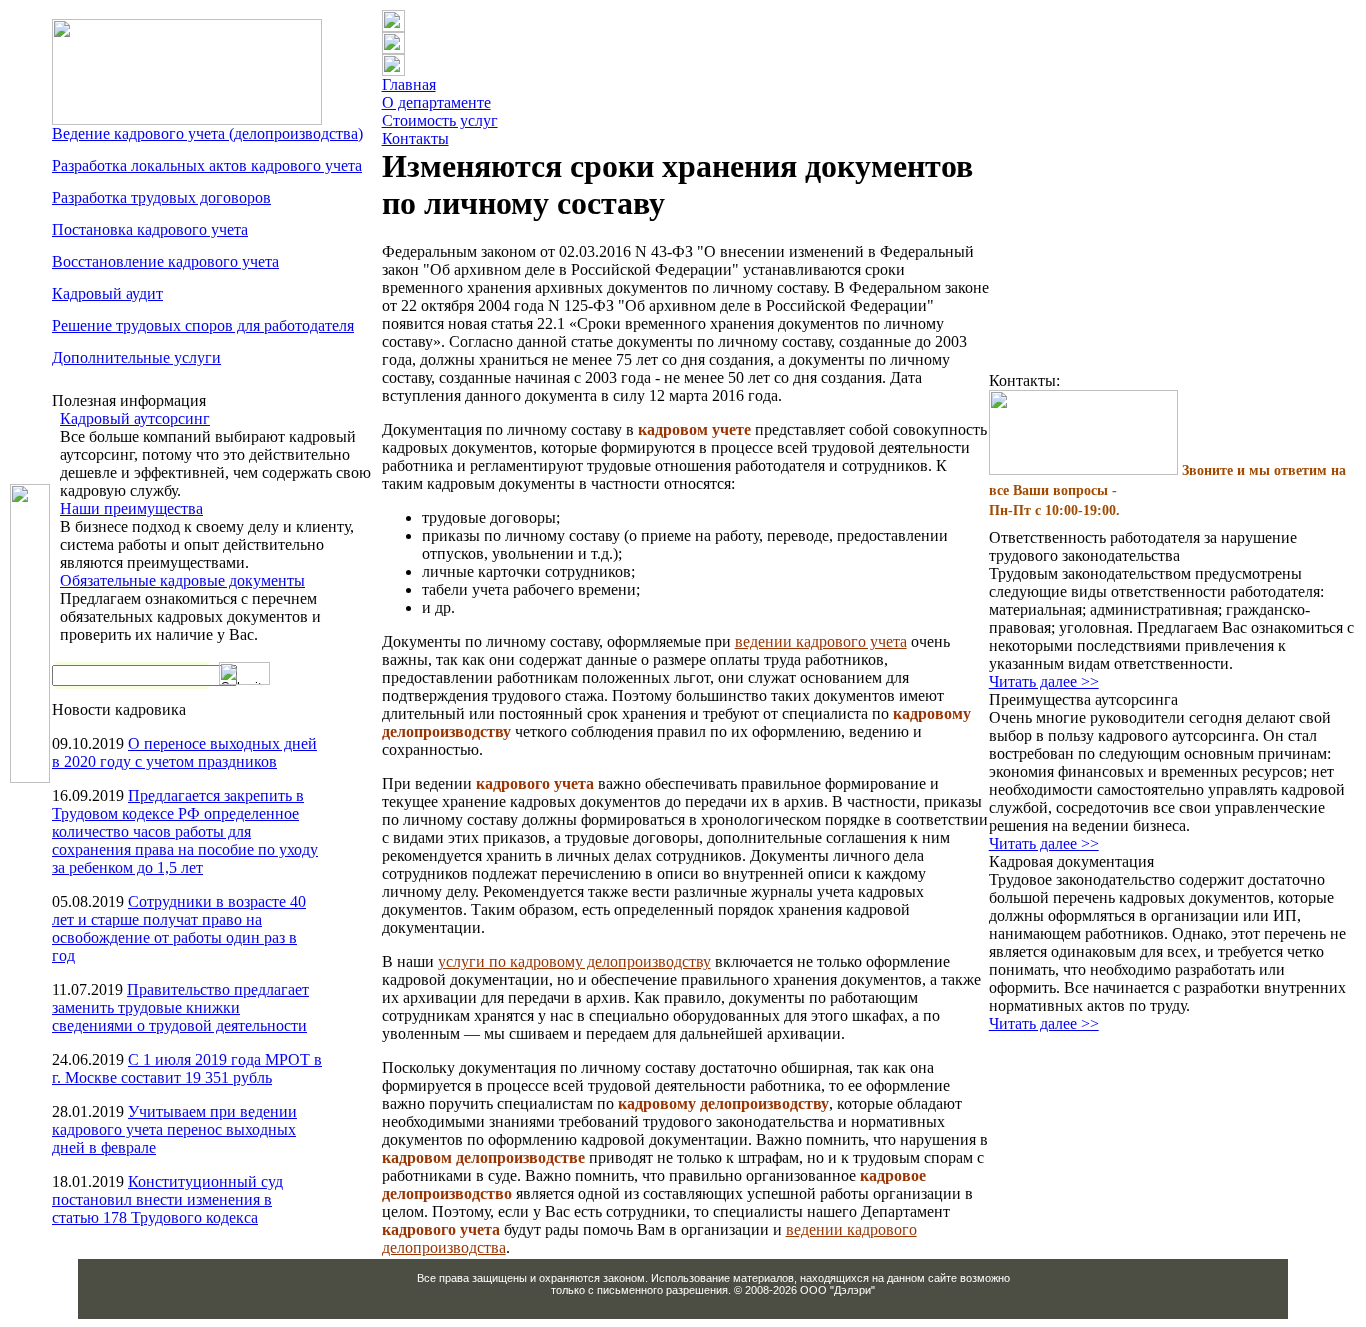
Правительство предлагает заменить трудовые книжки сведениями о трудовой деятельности (180, 1007)
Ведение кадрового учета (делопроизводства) (207, 133)
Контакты (415, 138)
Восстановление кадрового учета (165, 261)
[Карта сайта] (393, 70)
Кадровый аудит (107, 293)
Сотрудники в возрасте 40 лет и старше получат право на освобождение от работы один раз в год (179, 928)
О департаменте (436, 102)
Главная (409, 84)
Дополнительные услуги (136, 357)
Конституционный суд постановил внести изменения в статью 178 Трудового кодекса (167, 1199)
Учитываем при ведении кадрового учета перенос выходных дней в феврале (174, 1129)
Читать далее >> (1044, 681)
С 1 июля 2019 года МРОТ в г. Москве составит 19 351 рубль (187, 1068)
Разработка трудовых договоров (161, 197)
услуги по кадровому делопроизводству (574, 961)
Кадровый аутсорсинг (135, 418)
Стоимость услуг (440, 120)
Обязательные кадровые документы (182, 580)
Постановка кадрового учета (150, 229)
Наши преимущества (131, 508)
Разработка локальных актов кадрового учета (207, 165)
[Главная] (393, 26)
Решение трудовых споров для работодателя (203, 325)
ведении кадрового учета (821, 641)
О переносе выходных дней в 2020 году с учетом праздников (184, 752)
